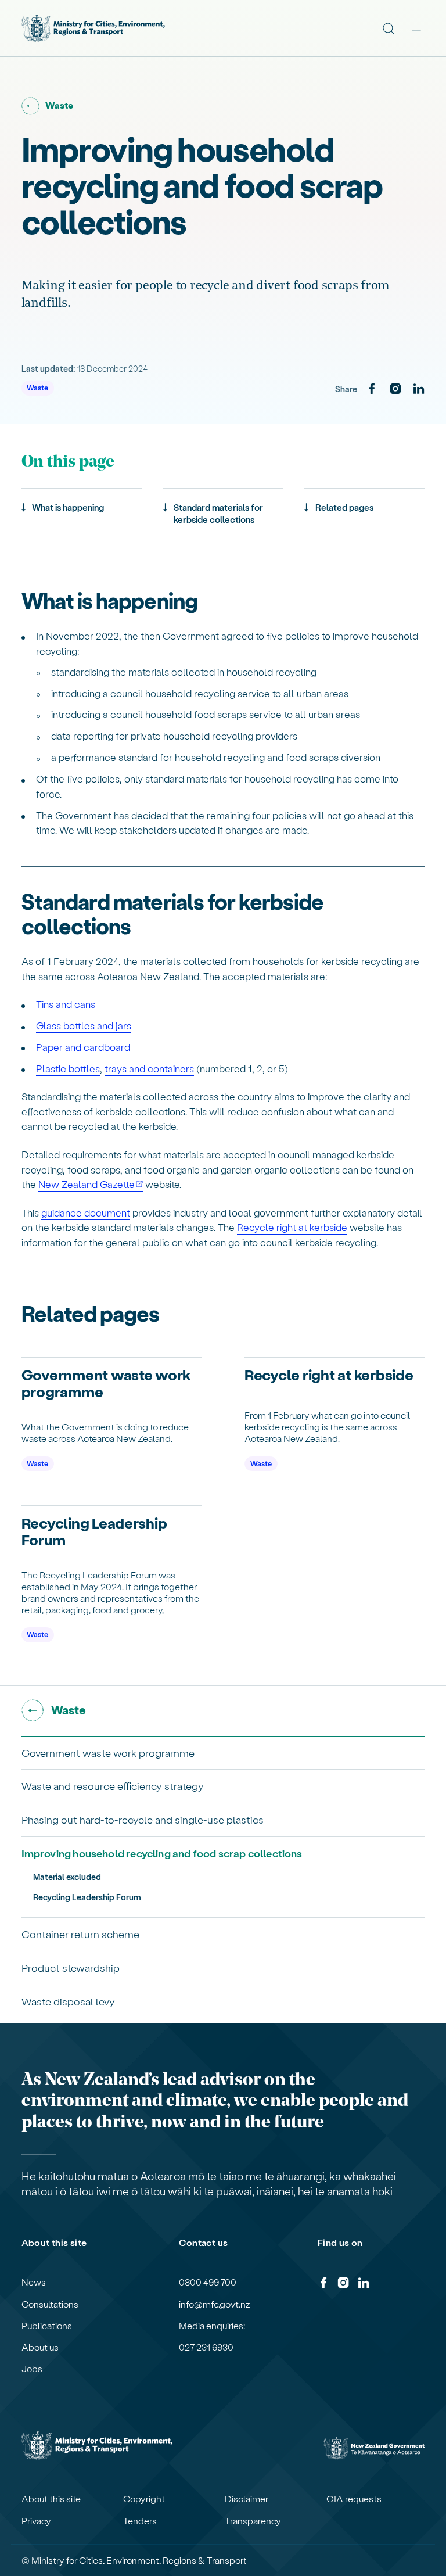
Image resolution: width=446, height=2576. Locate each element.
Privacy (36, 2521)
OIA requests (354, 2499)
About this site (51, 2499)
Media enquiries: (212, 2326)
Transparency (253, 2521)
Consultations (50, 2304)
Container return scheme (80, 1934)
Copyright (144, 2499)
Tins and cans (66, 1004)
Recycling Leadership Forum (87, 1897)
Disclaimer (247, 2499)
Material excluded (67, 1877)
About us (40, 2347)
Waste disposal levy (68, 2001)
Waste (37, 387)
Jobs (32, 2369)
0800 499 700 (208, 2282)
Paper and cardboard (83, 1047)
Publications (47, 2326)
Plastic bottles (68, 1068)
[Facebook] (372, 389)
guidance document (86, 1212)
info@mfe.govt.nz (215, 2304)
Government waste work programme (108, 1752)
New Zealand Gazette (87, 1184)
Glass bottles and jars (84, 1025)
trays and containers (149, 1068)
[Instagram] (395, 389)
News (34, 2282)
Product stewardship (71, 1967)
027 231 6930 (206, 2347)
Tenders (140, 2521)
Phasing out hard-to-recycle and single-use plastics (143, 1819)
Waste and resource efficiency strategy (113, 1786)
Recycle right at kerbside (292, 1227)
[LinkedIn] (419, 389)
